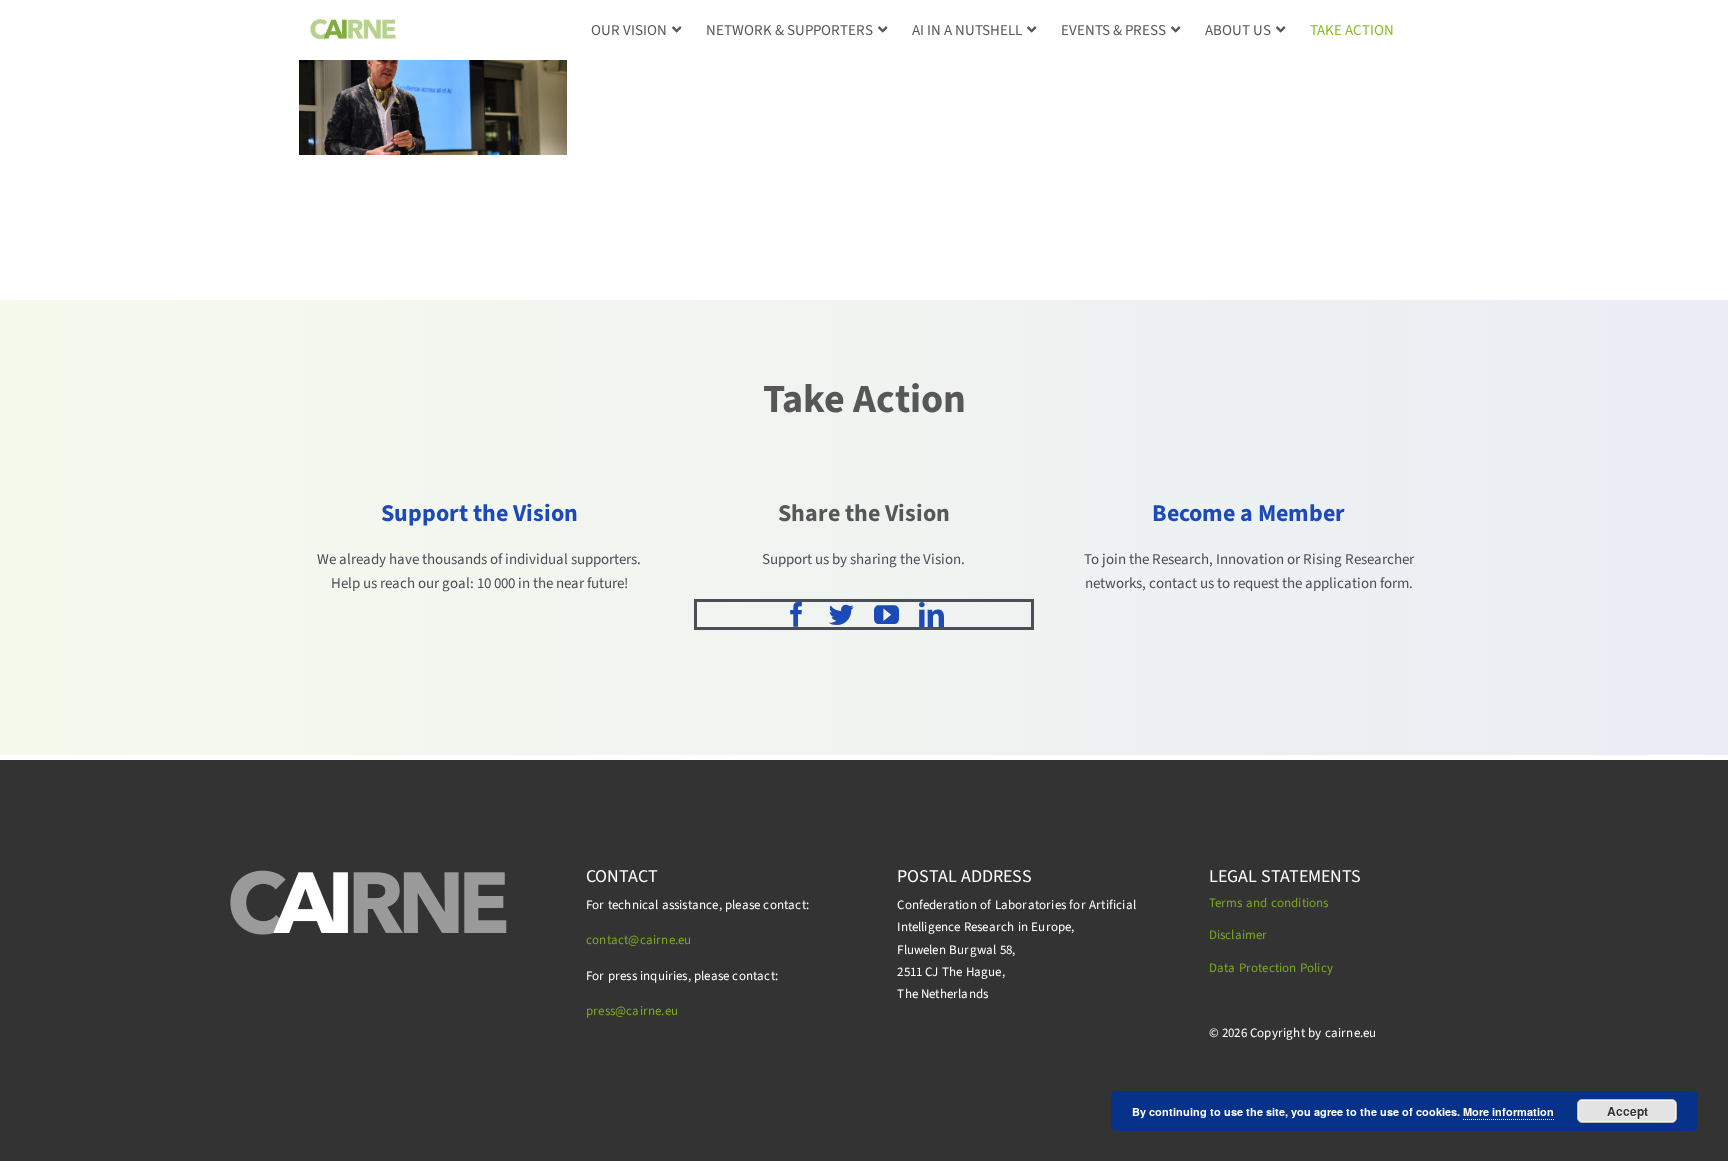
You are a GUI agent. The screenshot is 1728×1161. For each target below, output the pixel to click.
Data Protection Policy (1271, 968)
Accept (1627, 1111)
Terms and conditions (1269, 903)
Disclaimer (1238, 935)
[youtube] (886, 614)
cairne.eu (652, 1011)
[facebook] (796, 614)
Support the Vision (479, 513)
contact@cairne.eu (638, 940)
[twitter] (841, 614)
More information (1508, 1111)
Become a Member (1248, 513)
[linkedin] (931, 614)
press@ (606, 1011)
